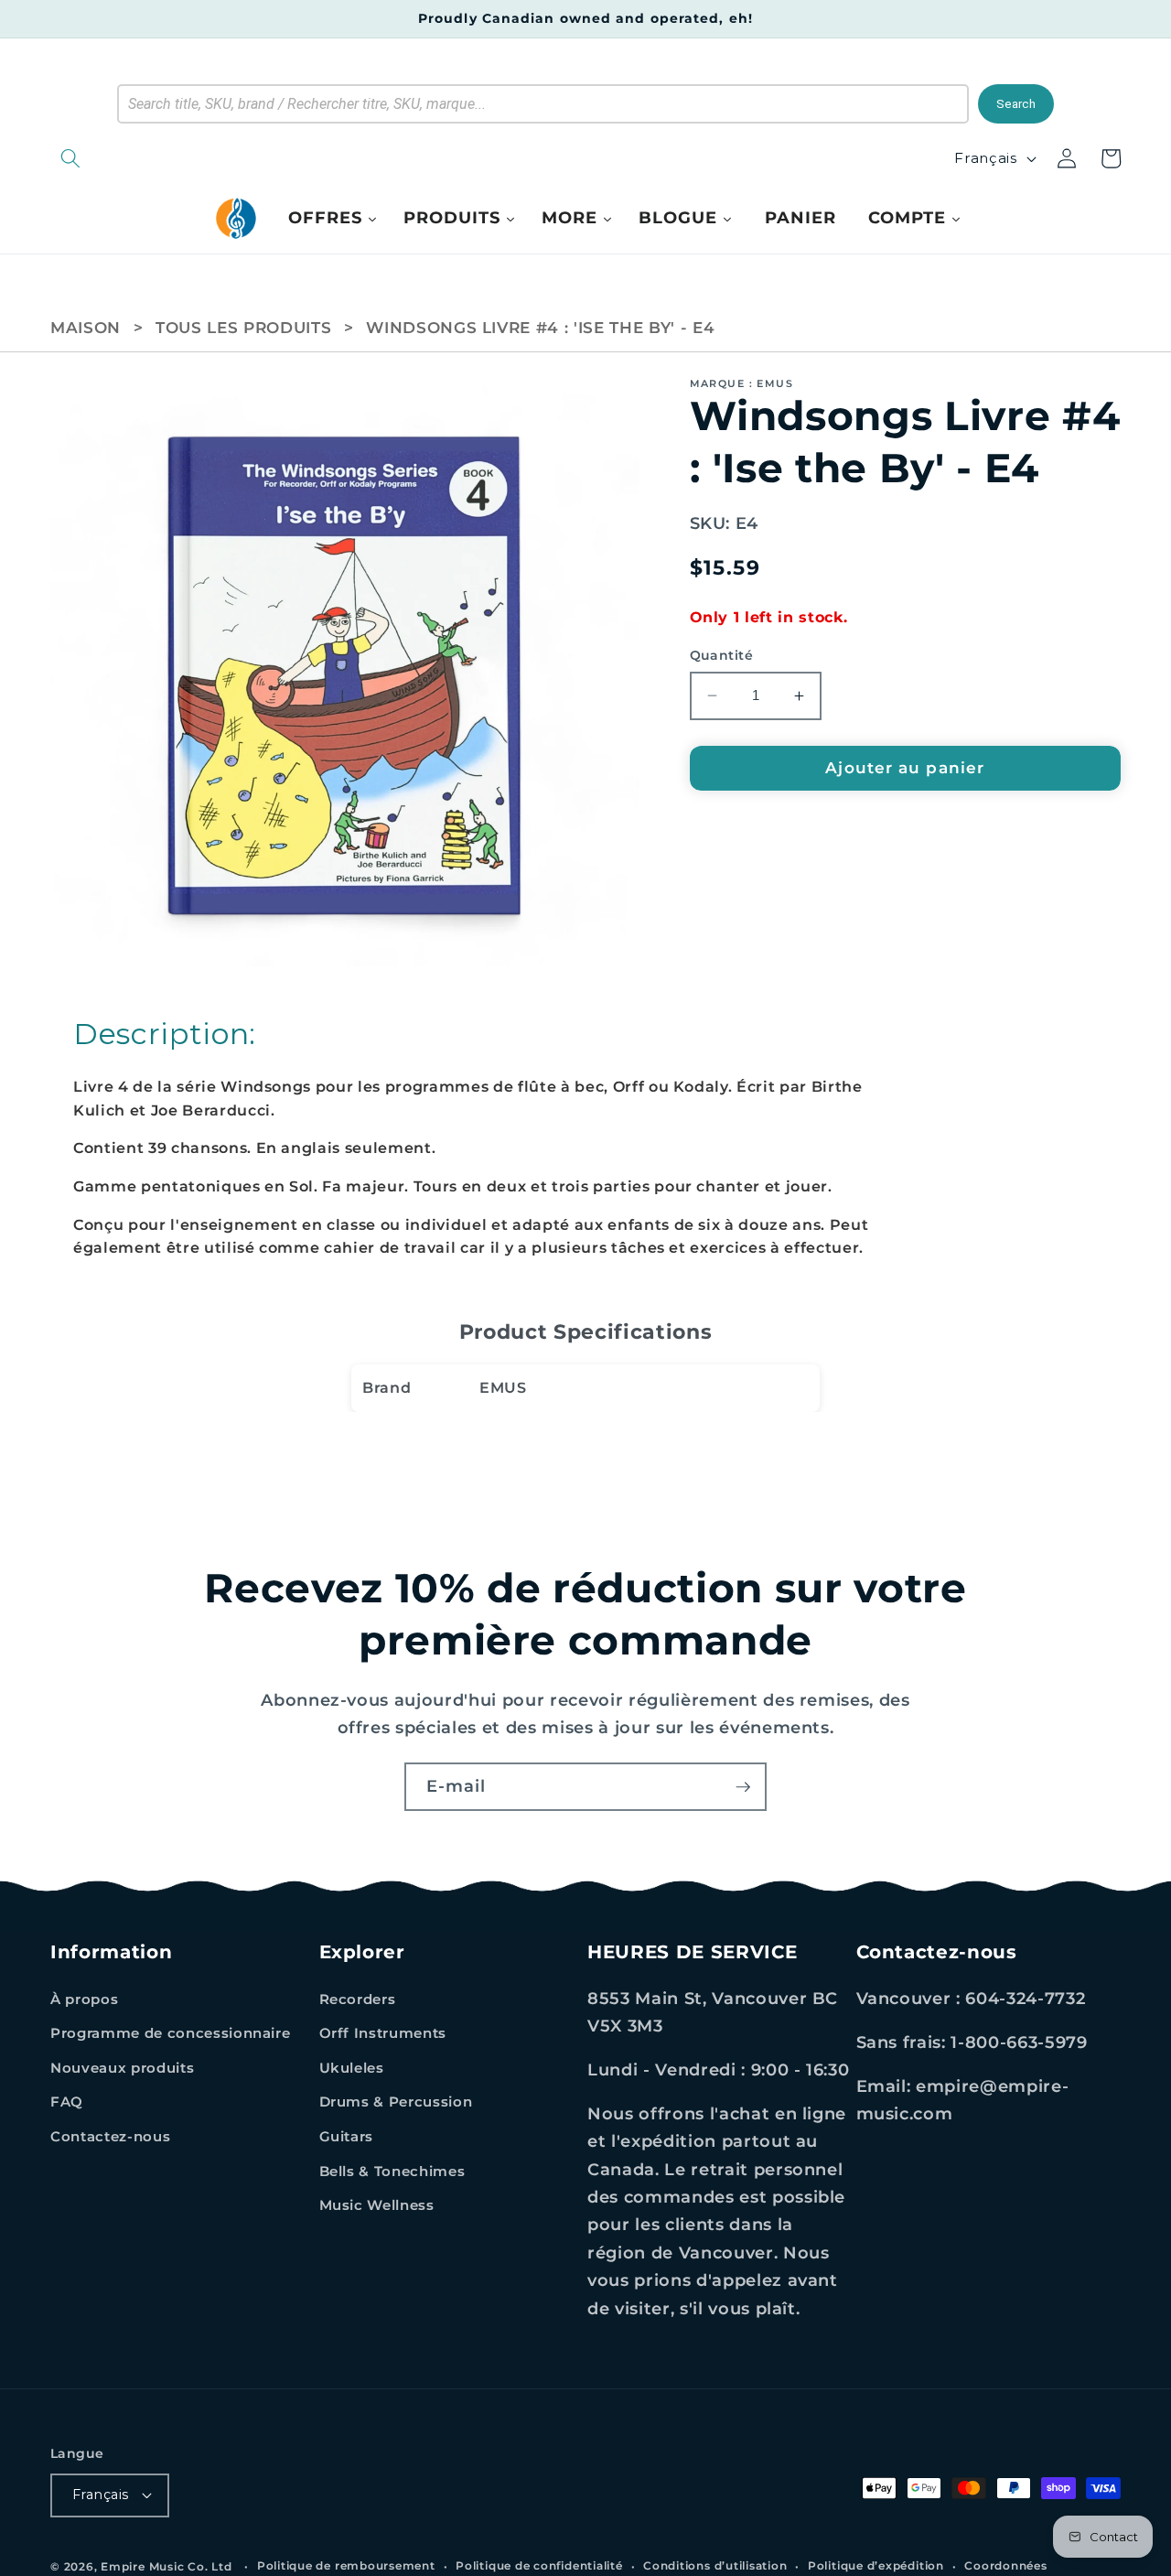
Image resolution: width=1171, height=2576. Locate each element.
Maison (86, 328)
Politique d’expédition (876, 2565)
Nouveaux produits (122, 2068)
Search (1016, 104)
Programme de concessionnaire (170, 2033)
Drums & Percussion (396, 2102)
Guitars (347, 2136)
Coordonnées (1005, 2565)
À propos (84, 1999)
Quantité (722, 655)
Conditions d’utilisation (715, 2565)
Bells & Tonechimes (392, 2171)
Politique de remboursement (346, 2565)
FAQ (67, 2102)
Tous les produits (243, 328)
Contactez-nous (110, 2136)
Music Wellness (377, 2205)
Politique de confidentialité (539, 2565)
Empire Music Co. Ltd (166, 2566)
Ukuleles (352, 2068)
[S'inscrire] (743, 1787)
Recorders (358, 1999)
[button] (165, 158)
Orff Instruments (383, 2033)
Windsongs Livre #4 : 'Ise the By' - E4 (540, 328)
